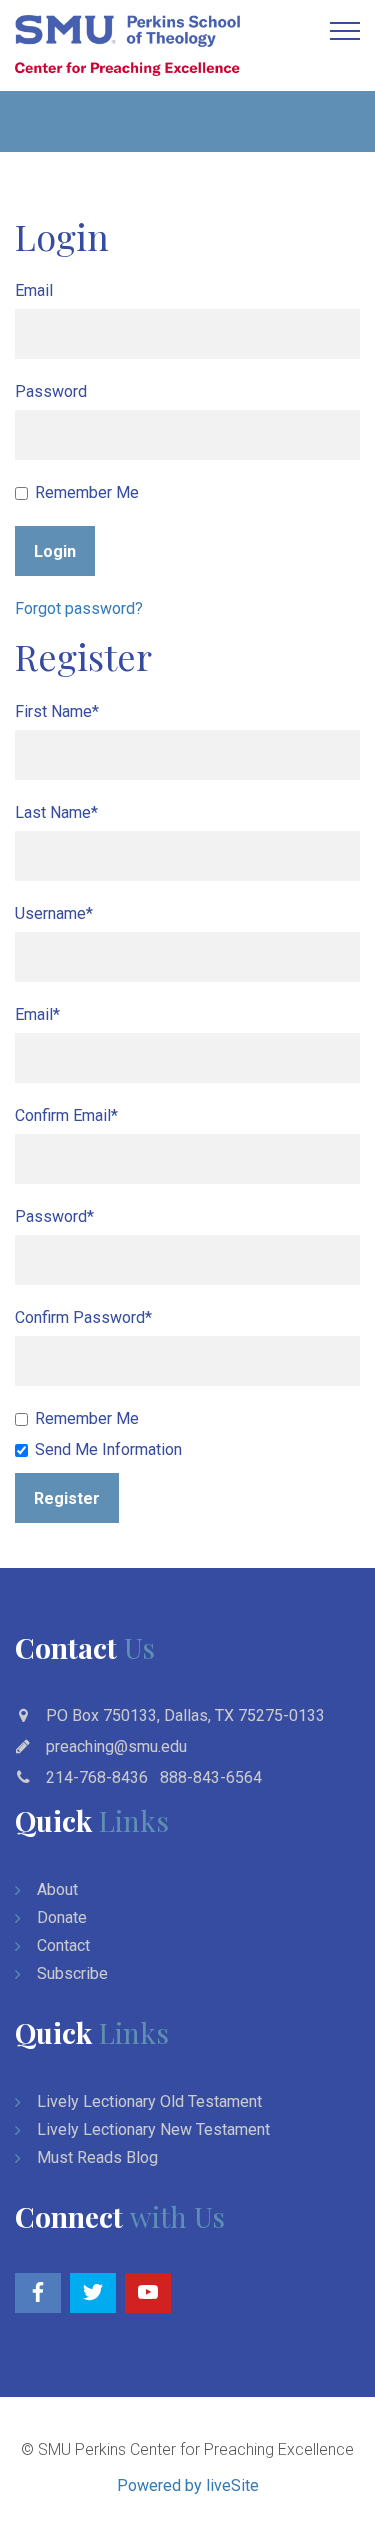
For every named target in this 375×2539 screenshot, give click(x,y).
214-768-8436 (97, 1777)
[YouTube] (148, 2293)
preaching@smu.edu (116, 1746)
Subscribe (72, 1973)
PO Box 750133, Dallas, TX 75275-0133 (185, 1715)
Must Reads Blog (97, 2157)
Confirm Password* (83, 1317)
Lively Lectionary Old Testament (149, 2101)
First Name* (57, 711)
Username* (54, 913)
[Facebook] (38, 2293)
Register (67, 1498)
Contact (63, 1945)
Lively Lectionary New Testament (153, 2129)
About (57, 1889)
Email (34, 290)
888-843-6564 (211, 1777)
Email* (37, 1014)
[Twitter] (93, 2293)
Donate (62, 1917)
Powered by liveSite (188, 2485)
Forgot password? (79, 608)
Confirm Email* (66, 1115)
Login (55, 551)
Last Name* (56, 812)
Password (51, 391)
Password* (54, 1216)
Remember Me (87, 492)
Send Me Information (108, 1449)
